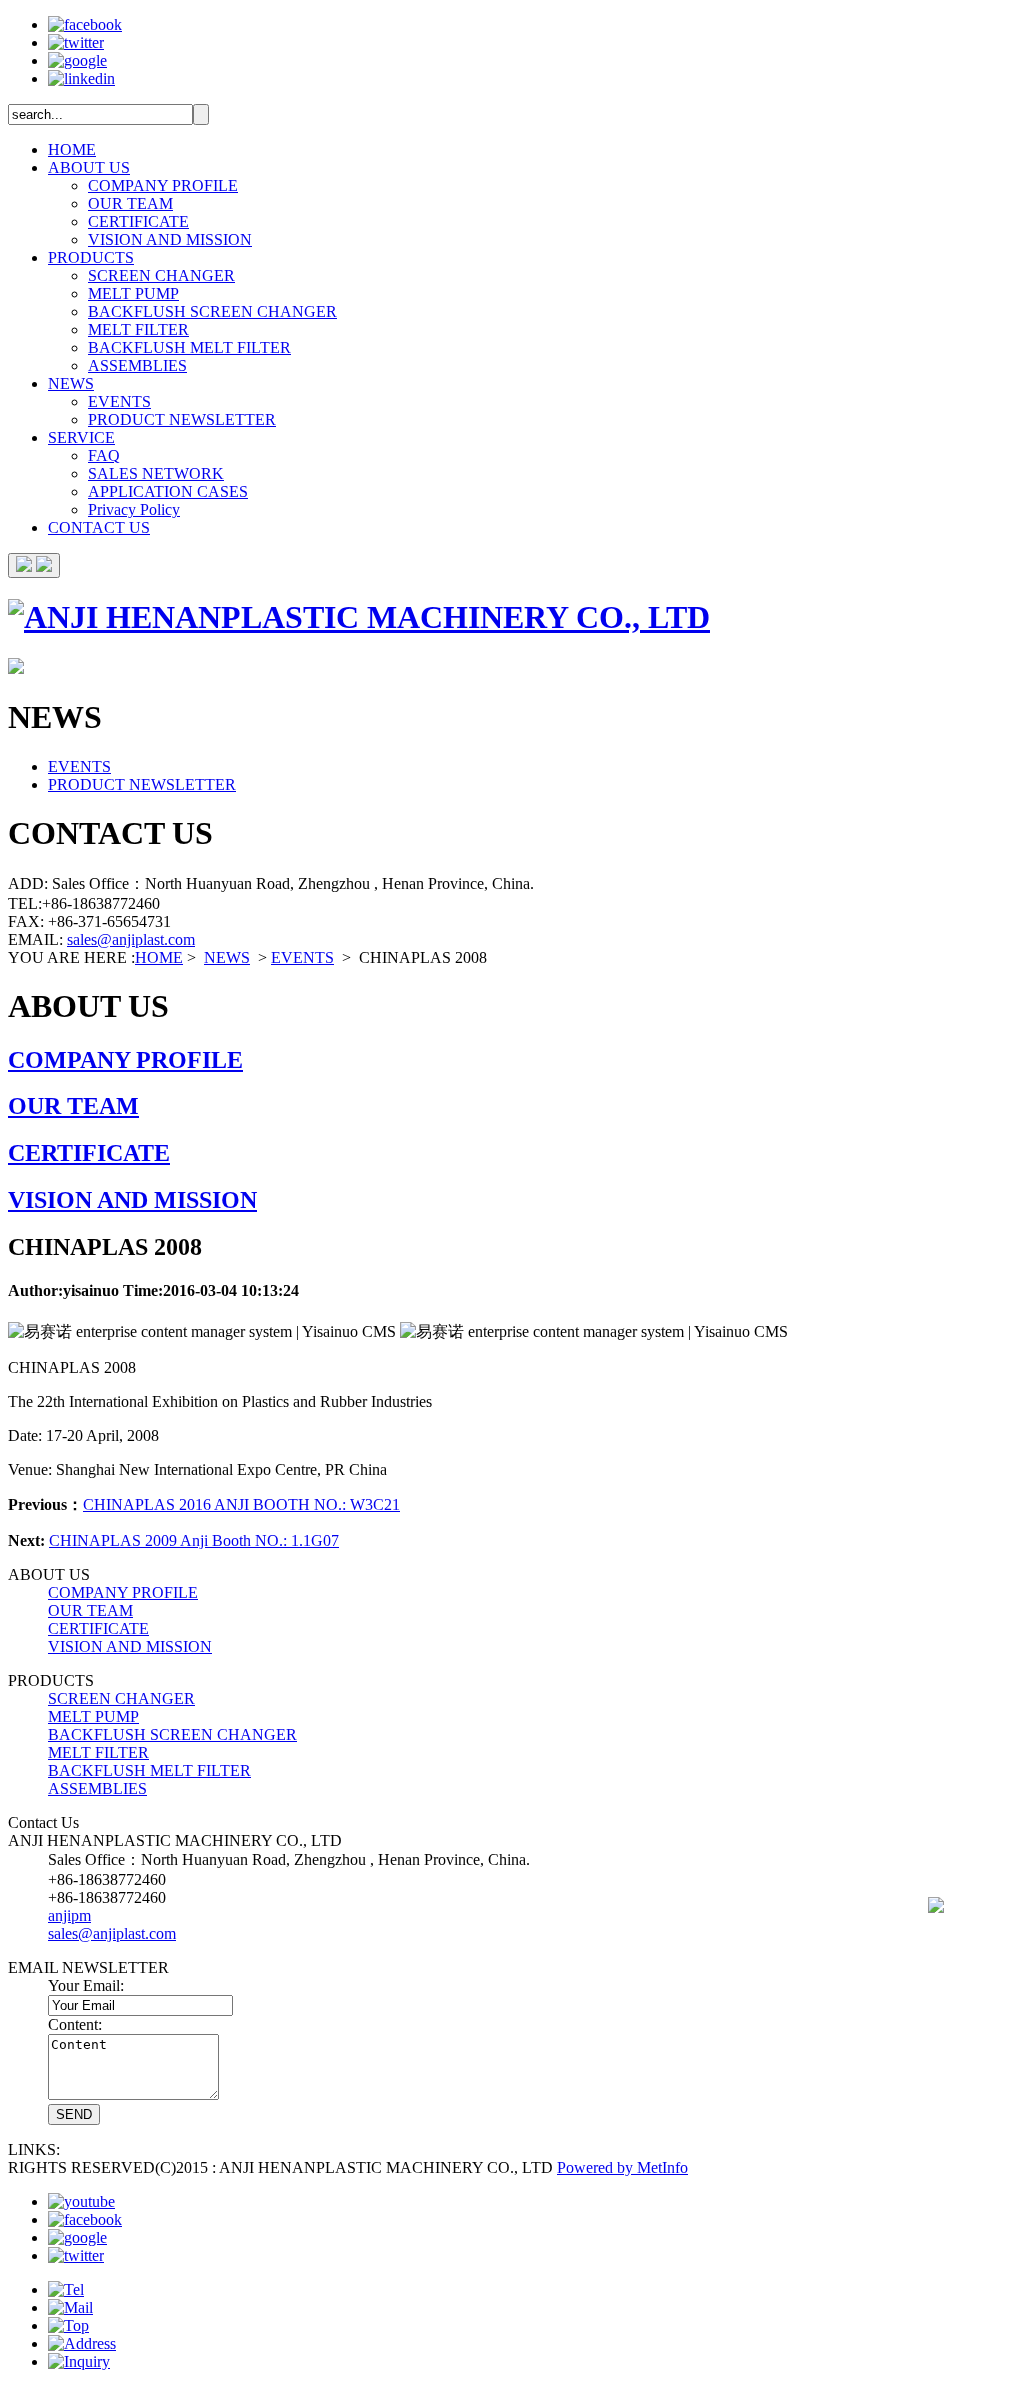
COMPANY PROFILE (163, 185)
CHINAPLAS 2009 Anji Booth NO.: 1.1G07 (194, 1540)
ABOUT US (89, 167)
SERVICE (81, 437)
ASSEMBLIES (137, 365)
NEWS (71, 383)
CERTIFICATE (138, 221)
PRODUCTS (91, 257)
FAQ (104, 455)
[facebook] (85, 24)
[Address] (82, 2343)
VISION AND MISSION (170, 239)
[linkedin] (81, 78)
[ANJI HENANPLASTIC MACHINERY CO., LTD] (359, 617)
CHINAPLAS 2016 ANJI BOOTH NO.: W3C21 (241, 1504)
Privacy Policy (134, 509)
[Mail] (70, 2307)
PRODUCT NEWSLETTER (182, 419)
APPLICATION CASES (168, 491)
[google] (77, 60)
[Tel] (66, 2289)
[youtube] (81, 2201)
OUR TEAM (130, 203)
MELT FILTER (138, 329)
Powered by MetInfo (622, 2167)
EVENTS (119, 401)
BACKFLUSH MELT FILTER (189, 347)
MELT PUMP (133, 293)
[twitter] (76, 42)
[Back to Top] (68, 2325)
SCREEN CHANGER (161, 275)
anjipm (69, 1915)
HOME (72, 149)
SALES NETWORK (156, 473)
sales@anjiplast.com (131, 939)
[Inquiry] (79, 2361)
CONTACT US (99, 527)
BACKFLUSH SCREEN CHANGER (212, 311)
